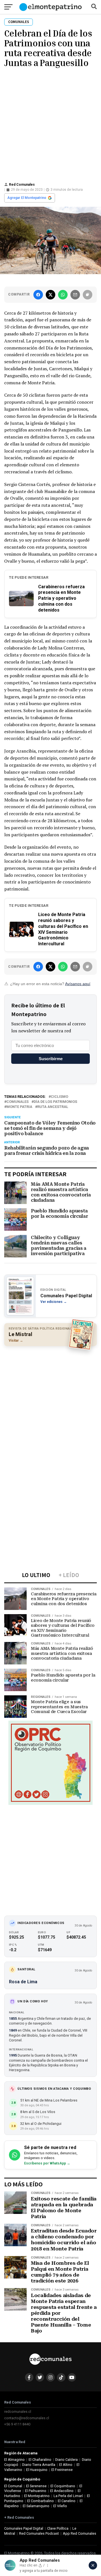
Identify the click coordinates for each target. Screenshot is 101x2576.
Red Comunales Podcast (39, 2533)
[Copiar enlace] (88, 295)
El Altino (66, 2465)
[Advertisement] (50, 124)
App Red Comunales (80, 2533)
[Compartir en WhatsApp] (63, 295)
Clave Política (58, 2528)
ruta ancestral (53, 1107)
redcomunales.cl (18, 2412)
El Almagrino (14, 2460)
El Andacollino (62, 2491)
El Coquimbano (63, 2486)
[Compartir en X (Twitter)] (50, 295)
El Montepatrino (37, 2496)
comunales (18, 1102)
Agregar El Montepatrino (27, 198)
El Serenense (36, 2486)
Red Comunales (22, 185)
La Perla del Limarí (68, 2496)
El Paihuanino (36, 2491)
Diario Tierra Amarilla (39, 2465)
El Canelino (67, 2501)
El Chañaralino (40, 2460)
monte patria (19, 1107)
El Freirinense (62, 2470)
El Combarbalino (41, 2501)
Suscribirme (51, 1059)
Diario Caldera (66, 2460)
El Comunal (13, 2486)
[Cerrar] (93, 2565)
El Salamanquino (36, 2506)
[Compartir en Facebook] (38, 295)
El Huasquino (37, 2470)
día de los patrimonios (55, 1102)
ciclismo (59, 1097)
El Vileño (60, 2506)
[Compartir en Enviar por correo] (75, 295)
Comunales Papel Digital (24, 2528)
